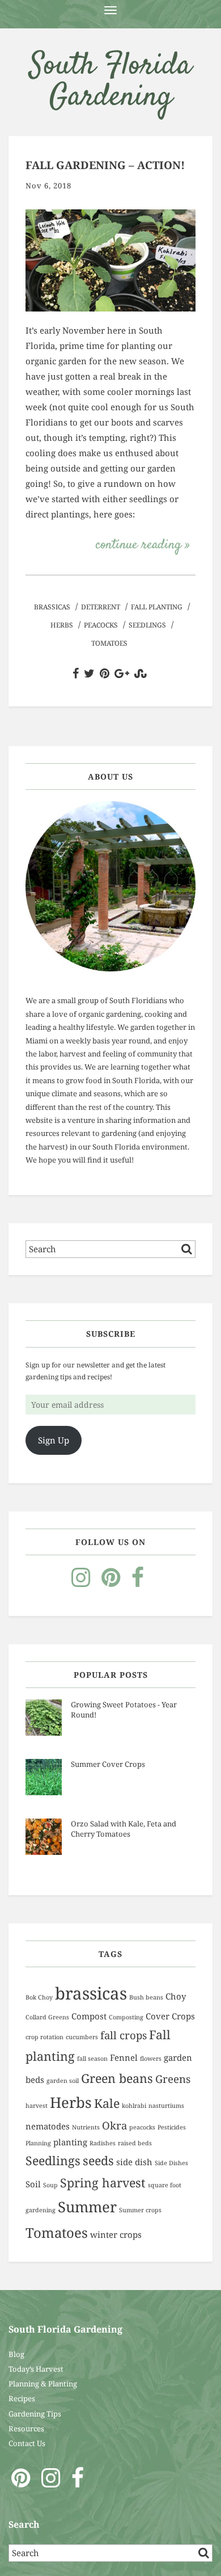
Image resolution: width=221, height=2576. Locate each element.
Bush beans (146, 1997)
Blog (16, 2354)
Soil (33, 2184)
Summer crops (140, 2210)
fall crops (124, 2035)
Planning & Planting (43, 2384)
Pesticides (172, 2127)
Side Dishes (171, 2163)
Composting (126, 2017)
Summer (87, 2207)
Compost (89, 2016)
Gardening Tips (35, 2414)
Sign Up (54, 1440)
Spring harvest (103, 2183)
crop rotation (44, 2037)
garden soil (63, 2081)
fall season (92, 2059)
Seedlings (147, 625)
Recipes (22, 2398)
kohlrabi (134, 2106)
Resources (26, 2428)
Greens (173, 2079)
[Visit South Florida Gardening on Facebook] (138, 1582)
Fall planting (157, 607)
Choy (176, 1996)
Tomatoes (109, 643)
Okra (114, 2125)
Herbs (62, 625)
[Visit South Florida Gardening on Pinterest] (111, 1582)
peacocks (101, 625)
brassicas (52, 607)
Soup (50, 2185)
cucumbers (82, 2037)
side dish (134, 2162)
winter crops (116, 2234)
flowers (151, 2059)
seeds (98, 2160)
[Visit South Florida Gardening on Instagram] (81, 1582)
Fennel (124, 2057)
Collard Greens (47, 2017)
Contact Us (27, 2443)
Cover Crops (170, 2016)
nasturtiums (166, 2106)
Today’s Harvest (36, 2369)
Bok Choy (39, 1997)
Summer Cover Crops (108, 1764)
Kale (107, 2103)
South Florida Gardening (110, 82)
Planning (38, 2143)
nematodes (48, 2126)
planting (70, 2142)
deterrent (101, 607)
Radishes (103, 2143)
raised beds (135, 2143)
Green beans (117, 2078)
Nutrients (86, 2127)
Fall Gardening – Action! (105, 165)
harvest (37, 2106)
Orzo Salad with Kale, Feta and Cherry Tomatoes (124, 1829)
